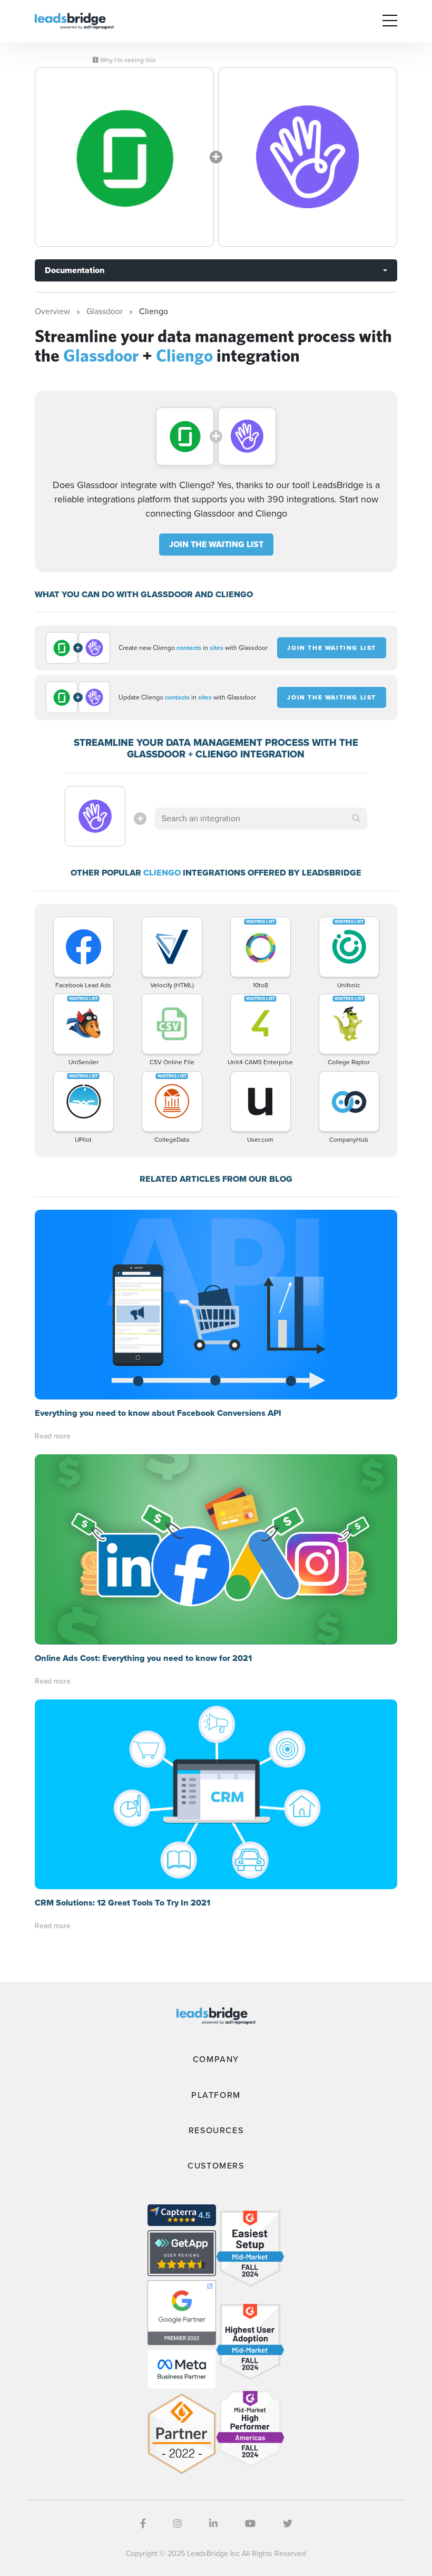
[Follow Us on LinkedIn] (213, 2524)
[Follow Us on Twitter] (288, 2524)
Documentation (75, 270)
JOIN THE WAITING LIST (216, 544)
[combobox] (261, 819)
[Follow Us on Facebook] (143, 2524)
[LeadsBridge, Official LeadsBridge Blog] (74, 20)
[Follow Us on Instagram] (178, 2524)
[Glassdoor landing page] (124, 157)
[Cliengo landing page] (308, 157)
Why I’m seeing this (127, 60)
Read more (53, 1436)
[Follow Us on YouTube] (250, 2524)
